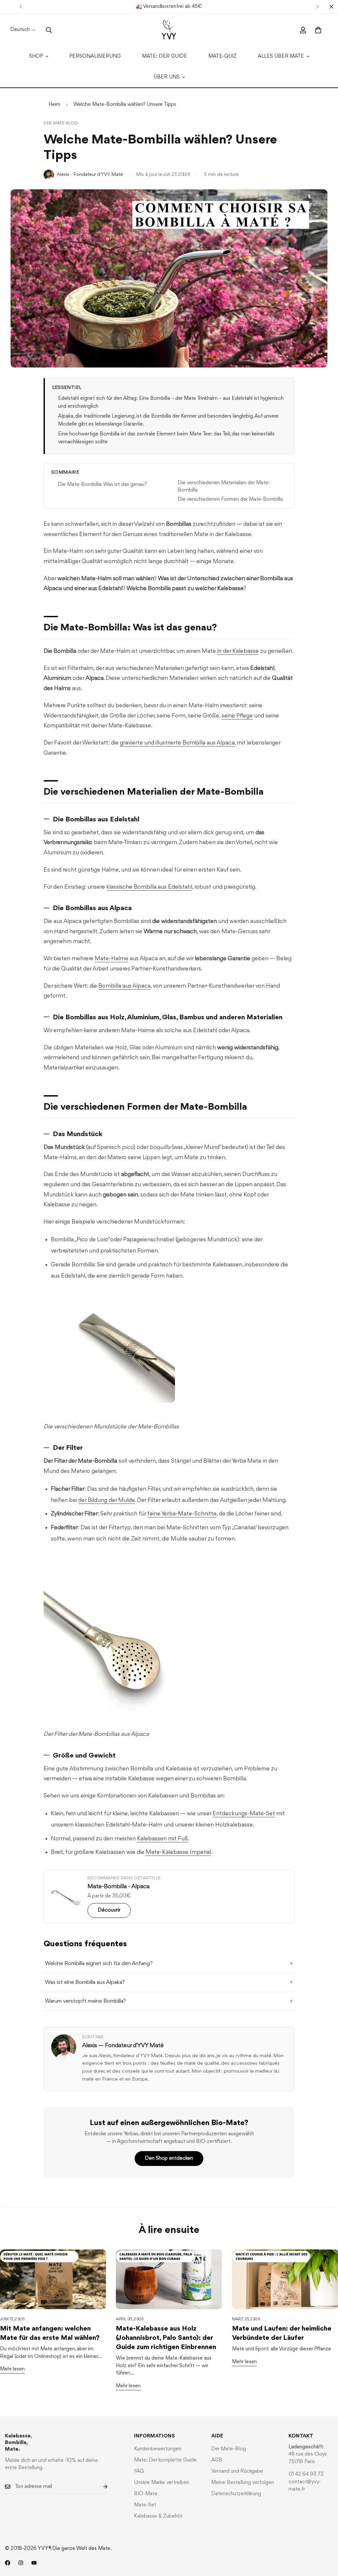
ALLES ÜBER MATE (281, 56)
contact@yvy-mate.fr (305, 2486)
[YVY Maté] (169, 30)
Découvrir (109, 1910)
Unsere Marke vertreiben (162, 2483)
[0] (318, 30)
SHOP (36, 56)
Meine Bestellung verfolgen (243, 2483)
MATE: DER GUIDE (165, 56)
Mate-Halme (112, 959)
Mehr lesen (12, 2369)
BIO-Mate (146, 2494)
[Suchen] (49, 30)
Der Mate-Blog (61, 123)
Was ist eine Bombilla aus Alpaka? (85, 1982)
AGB (217, 2460)
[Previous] (21, 7)
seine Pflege (237, 716)
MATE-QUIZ (222, 56)
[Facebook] (8, 2563)
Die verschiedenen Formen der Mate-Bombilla (230, 499)
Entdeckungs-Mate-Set (244, 1814)
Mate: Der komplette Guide (165, 2460)
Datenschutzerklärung (236, 2494)
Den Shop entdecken (169, 2158)
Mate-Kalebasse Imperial (178, 1852)
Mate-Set (145, 2505)
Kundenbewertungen (158, 2449)
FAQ (139, 2471)
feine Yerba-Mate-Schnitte (182, 1514)
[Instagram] (21, 2563)
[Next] (317, 7)
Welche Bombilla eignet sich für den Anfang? (99, 1964)
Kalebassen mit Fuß (163, 1839)
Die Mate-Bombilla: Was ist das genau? (102, 485)
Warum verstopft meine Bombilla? (85, 2001)
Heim (54, 105)
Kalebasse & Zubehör (158, 2516)
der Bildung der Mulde (107, 1500)
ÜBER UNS (167, 77)
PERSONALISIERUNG (95, 56)
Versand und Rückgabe (237, 2471)
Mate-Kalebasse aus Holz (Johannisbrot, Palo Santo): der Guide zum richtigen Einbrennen (166, 2338)
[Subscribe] (100, 2487)
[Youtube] (34, 2563)
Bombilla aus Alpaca (124, 986)
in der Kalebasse (238, 651)
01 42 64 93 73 (306, 2474)
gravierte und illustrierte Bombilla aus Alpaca (177, 743)
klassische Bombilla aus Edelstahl (149, 887)
